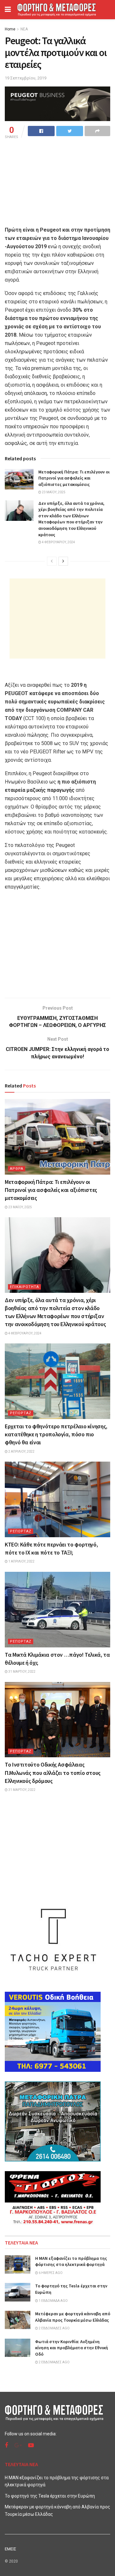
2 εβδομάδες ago (54, 2328)
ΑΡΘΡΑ (17, 1169)
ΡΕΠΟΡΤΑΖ (21, 1413)
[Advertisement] (57, 619)
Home (10, 29)
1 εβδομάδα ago (53, 2301)
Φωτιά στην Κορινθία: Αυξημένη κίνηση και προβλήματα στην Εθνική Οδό (72, 2348)
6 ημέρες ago (50, 2273)
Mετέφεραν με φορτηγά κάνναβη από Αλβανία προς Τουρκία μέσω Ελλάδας (73, 2317)
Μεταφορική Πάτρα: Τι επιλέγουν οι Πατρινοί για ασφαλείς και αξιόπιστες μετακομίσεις (74, 478)
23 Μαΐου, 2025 (53, 492)
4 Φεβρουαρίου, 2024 (58, 542)
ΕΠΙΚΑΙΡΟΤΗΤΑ (24, 1287)
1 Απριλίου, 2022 (21, 1561)
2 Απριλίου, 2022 (21, 1452)
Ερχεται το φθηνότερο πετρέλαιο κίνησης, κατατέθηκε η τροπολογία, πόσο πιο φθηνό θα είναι (56, 1434)
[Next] (63, 561)
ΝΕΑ (24, 29)
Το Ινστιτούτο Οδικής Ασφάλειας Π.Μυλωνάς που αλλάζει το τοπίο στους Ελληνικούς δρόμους (53, 1772)
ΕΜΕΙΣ (11, 2549)
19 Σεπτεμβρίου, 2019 (26, 78)
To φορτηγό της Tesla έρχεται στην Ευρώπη (50, 2496)
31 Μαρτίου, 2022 (22, 1672)
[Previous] (52, 561)
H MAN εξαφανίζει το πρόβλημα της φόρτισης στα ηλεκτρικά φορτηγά (71, 2261)
